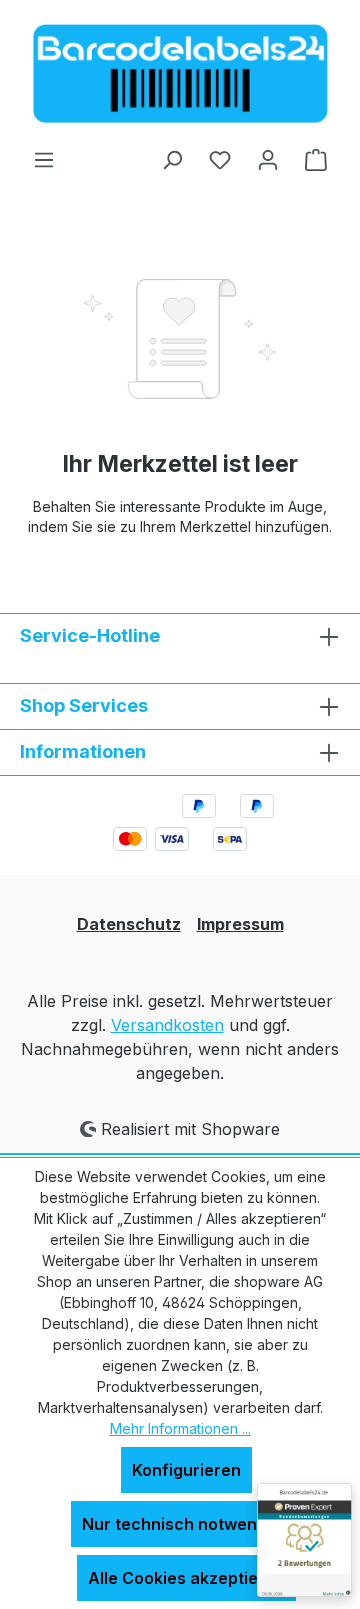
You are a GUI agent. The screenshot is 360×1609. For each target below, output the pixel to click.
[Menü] (44, 159)
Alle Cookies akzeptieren (186, 1578)
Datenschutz (129, 924)
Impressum (240, 924)
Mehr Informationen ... (180, 1428)
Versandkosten (167, 1025)
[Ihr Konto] (268, 159)
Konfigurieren (186, 1470)
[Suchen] (172, 159)
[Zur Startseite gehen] (180, 73)
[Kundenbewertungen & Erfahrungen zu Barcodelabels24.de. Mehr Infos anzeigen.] (304, 1540)
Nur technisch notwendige (186, 1524)
